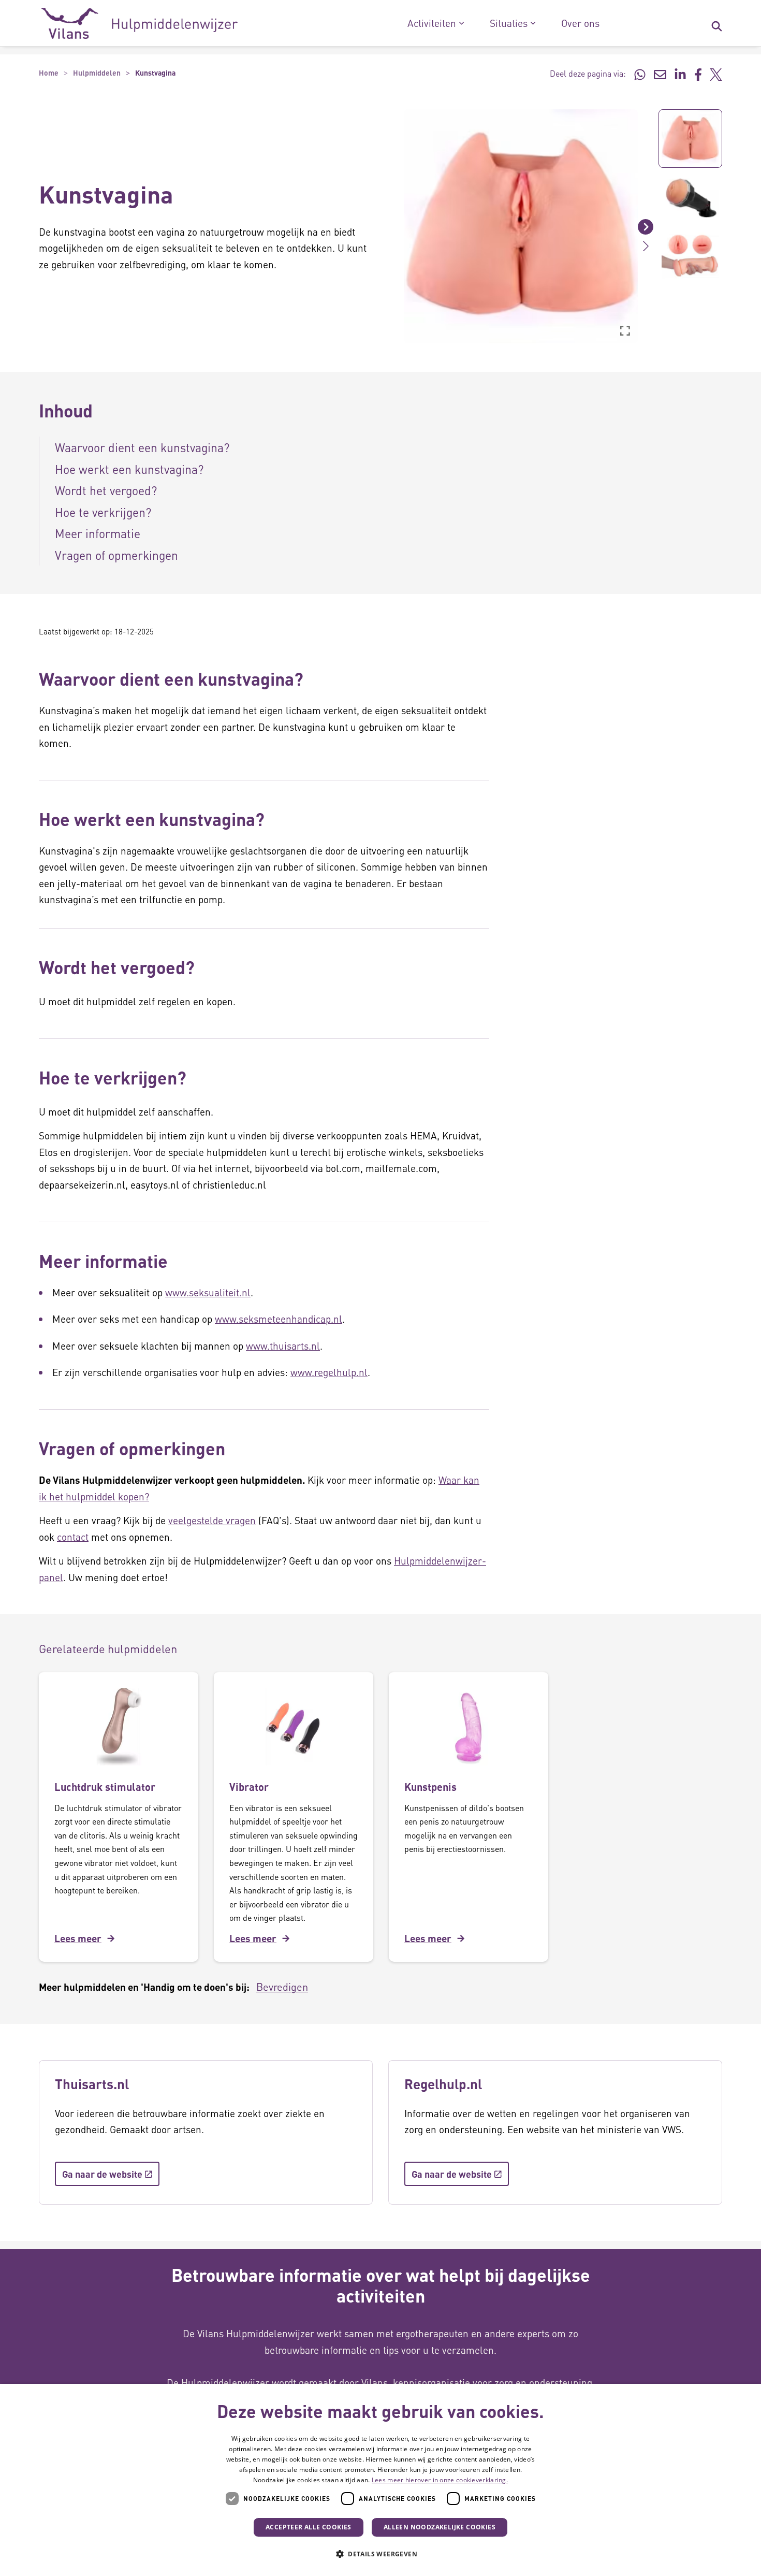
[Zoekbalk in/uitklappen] (716, 23)
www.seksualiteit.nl (208, 1292)
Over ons (580, 23)
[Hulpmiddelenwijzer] (140, 23)
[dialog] (380, 2480)
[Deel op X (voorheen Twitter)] (716, 74)
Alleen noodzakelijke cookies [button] (440, 2527)
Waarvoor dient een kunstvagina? (142, 447)
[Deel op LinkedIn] (680, 74)
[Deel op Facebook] (698, 74)
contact (73, 1537)
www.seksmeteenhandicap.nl (279, 1319)
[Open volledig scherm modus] (625, 330)
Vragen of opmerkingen (116, 555)
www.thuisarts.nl (283, 1346)
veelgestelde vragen (212, 1520)
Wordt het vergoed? (106, 490)
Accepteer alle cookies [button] (309, 2527)
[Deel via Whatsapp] (640, 74)
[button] (396, 226)
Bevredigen (282, 1987)
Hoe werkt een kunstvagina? (129, 469)
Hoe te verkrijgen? (103, 512)
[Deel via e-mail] (660, 74)
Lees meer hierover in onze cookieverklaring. (440, 2480)
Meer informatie (98, 533)
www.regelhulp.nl (329, 1372)
